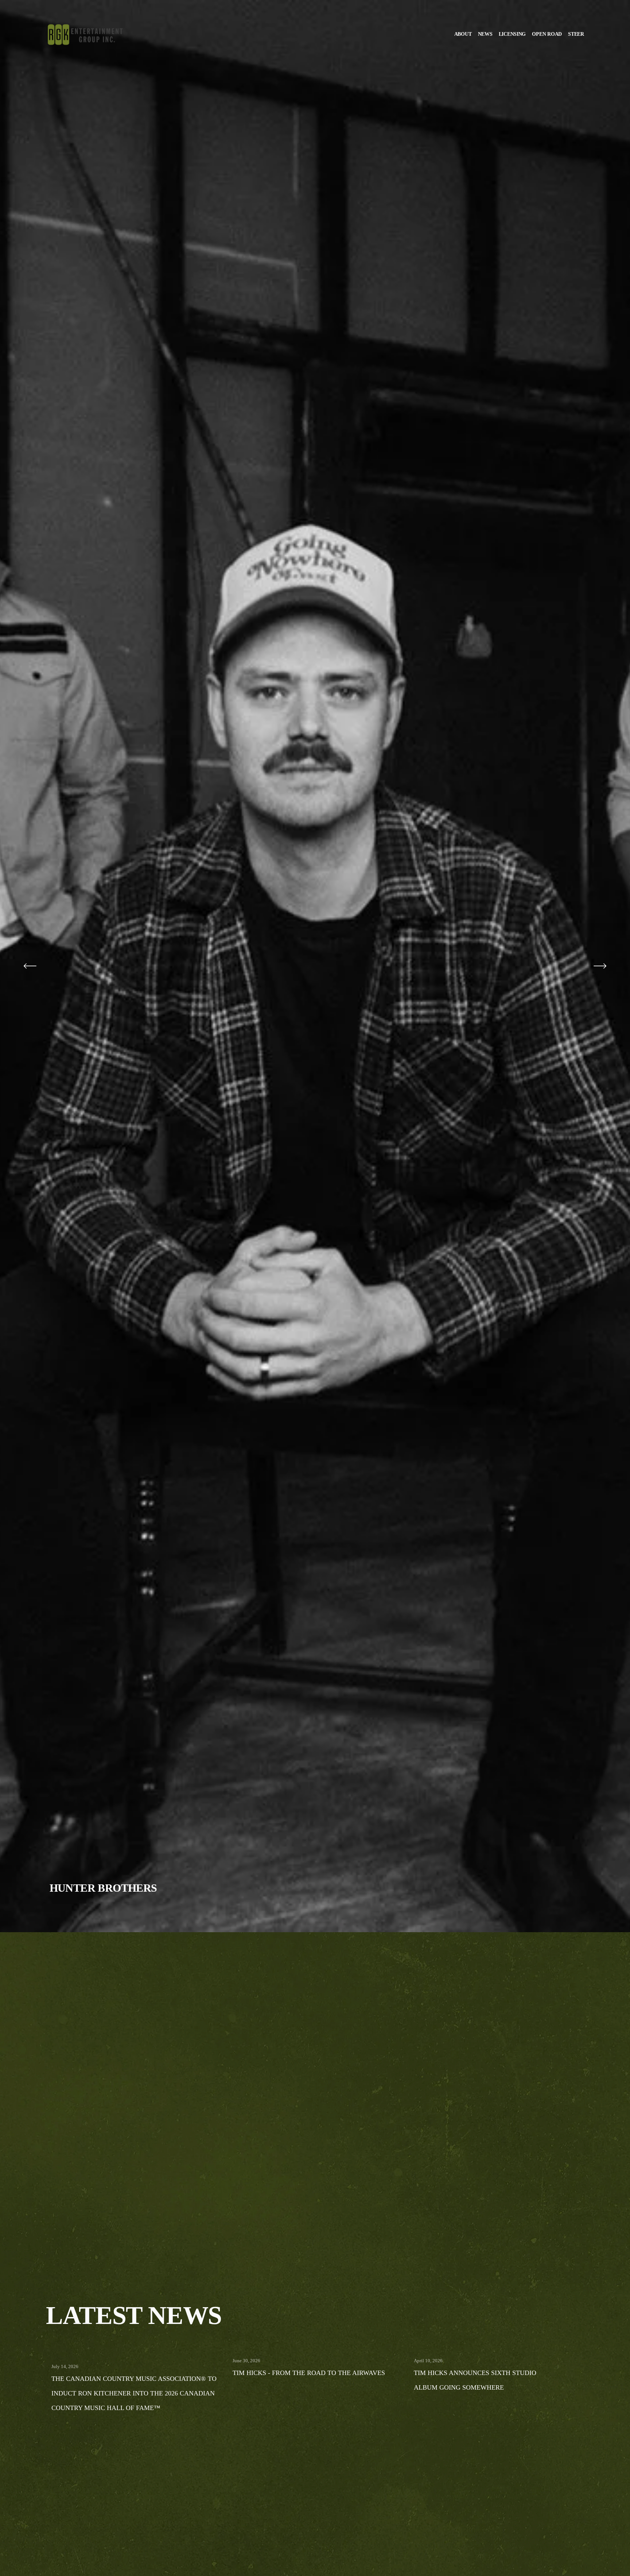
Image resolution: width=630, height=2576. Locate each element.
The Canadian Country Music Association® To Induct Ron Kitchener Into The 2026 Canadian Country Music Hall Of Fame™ (134, 2393)
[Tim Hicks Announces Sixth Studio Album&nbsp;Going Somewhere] (499, 2349)
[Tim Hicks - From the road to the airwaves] (318, 2349)
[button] (572, 2293)
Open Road (547, 34)
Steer (576, 34)
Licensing (512, 34)
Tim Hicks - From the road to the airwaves (309, 2373)
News (485, 34)
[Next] (600, 966)
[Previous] (30, 966)
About (463, 34)
